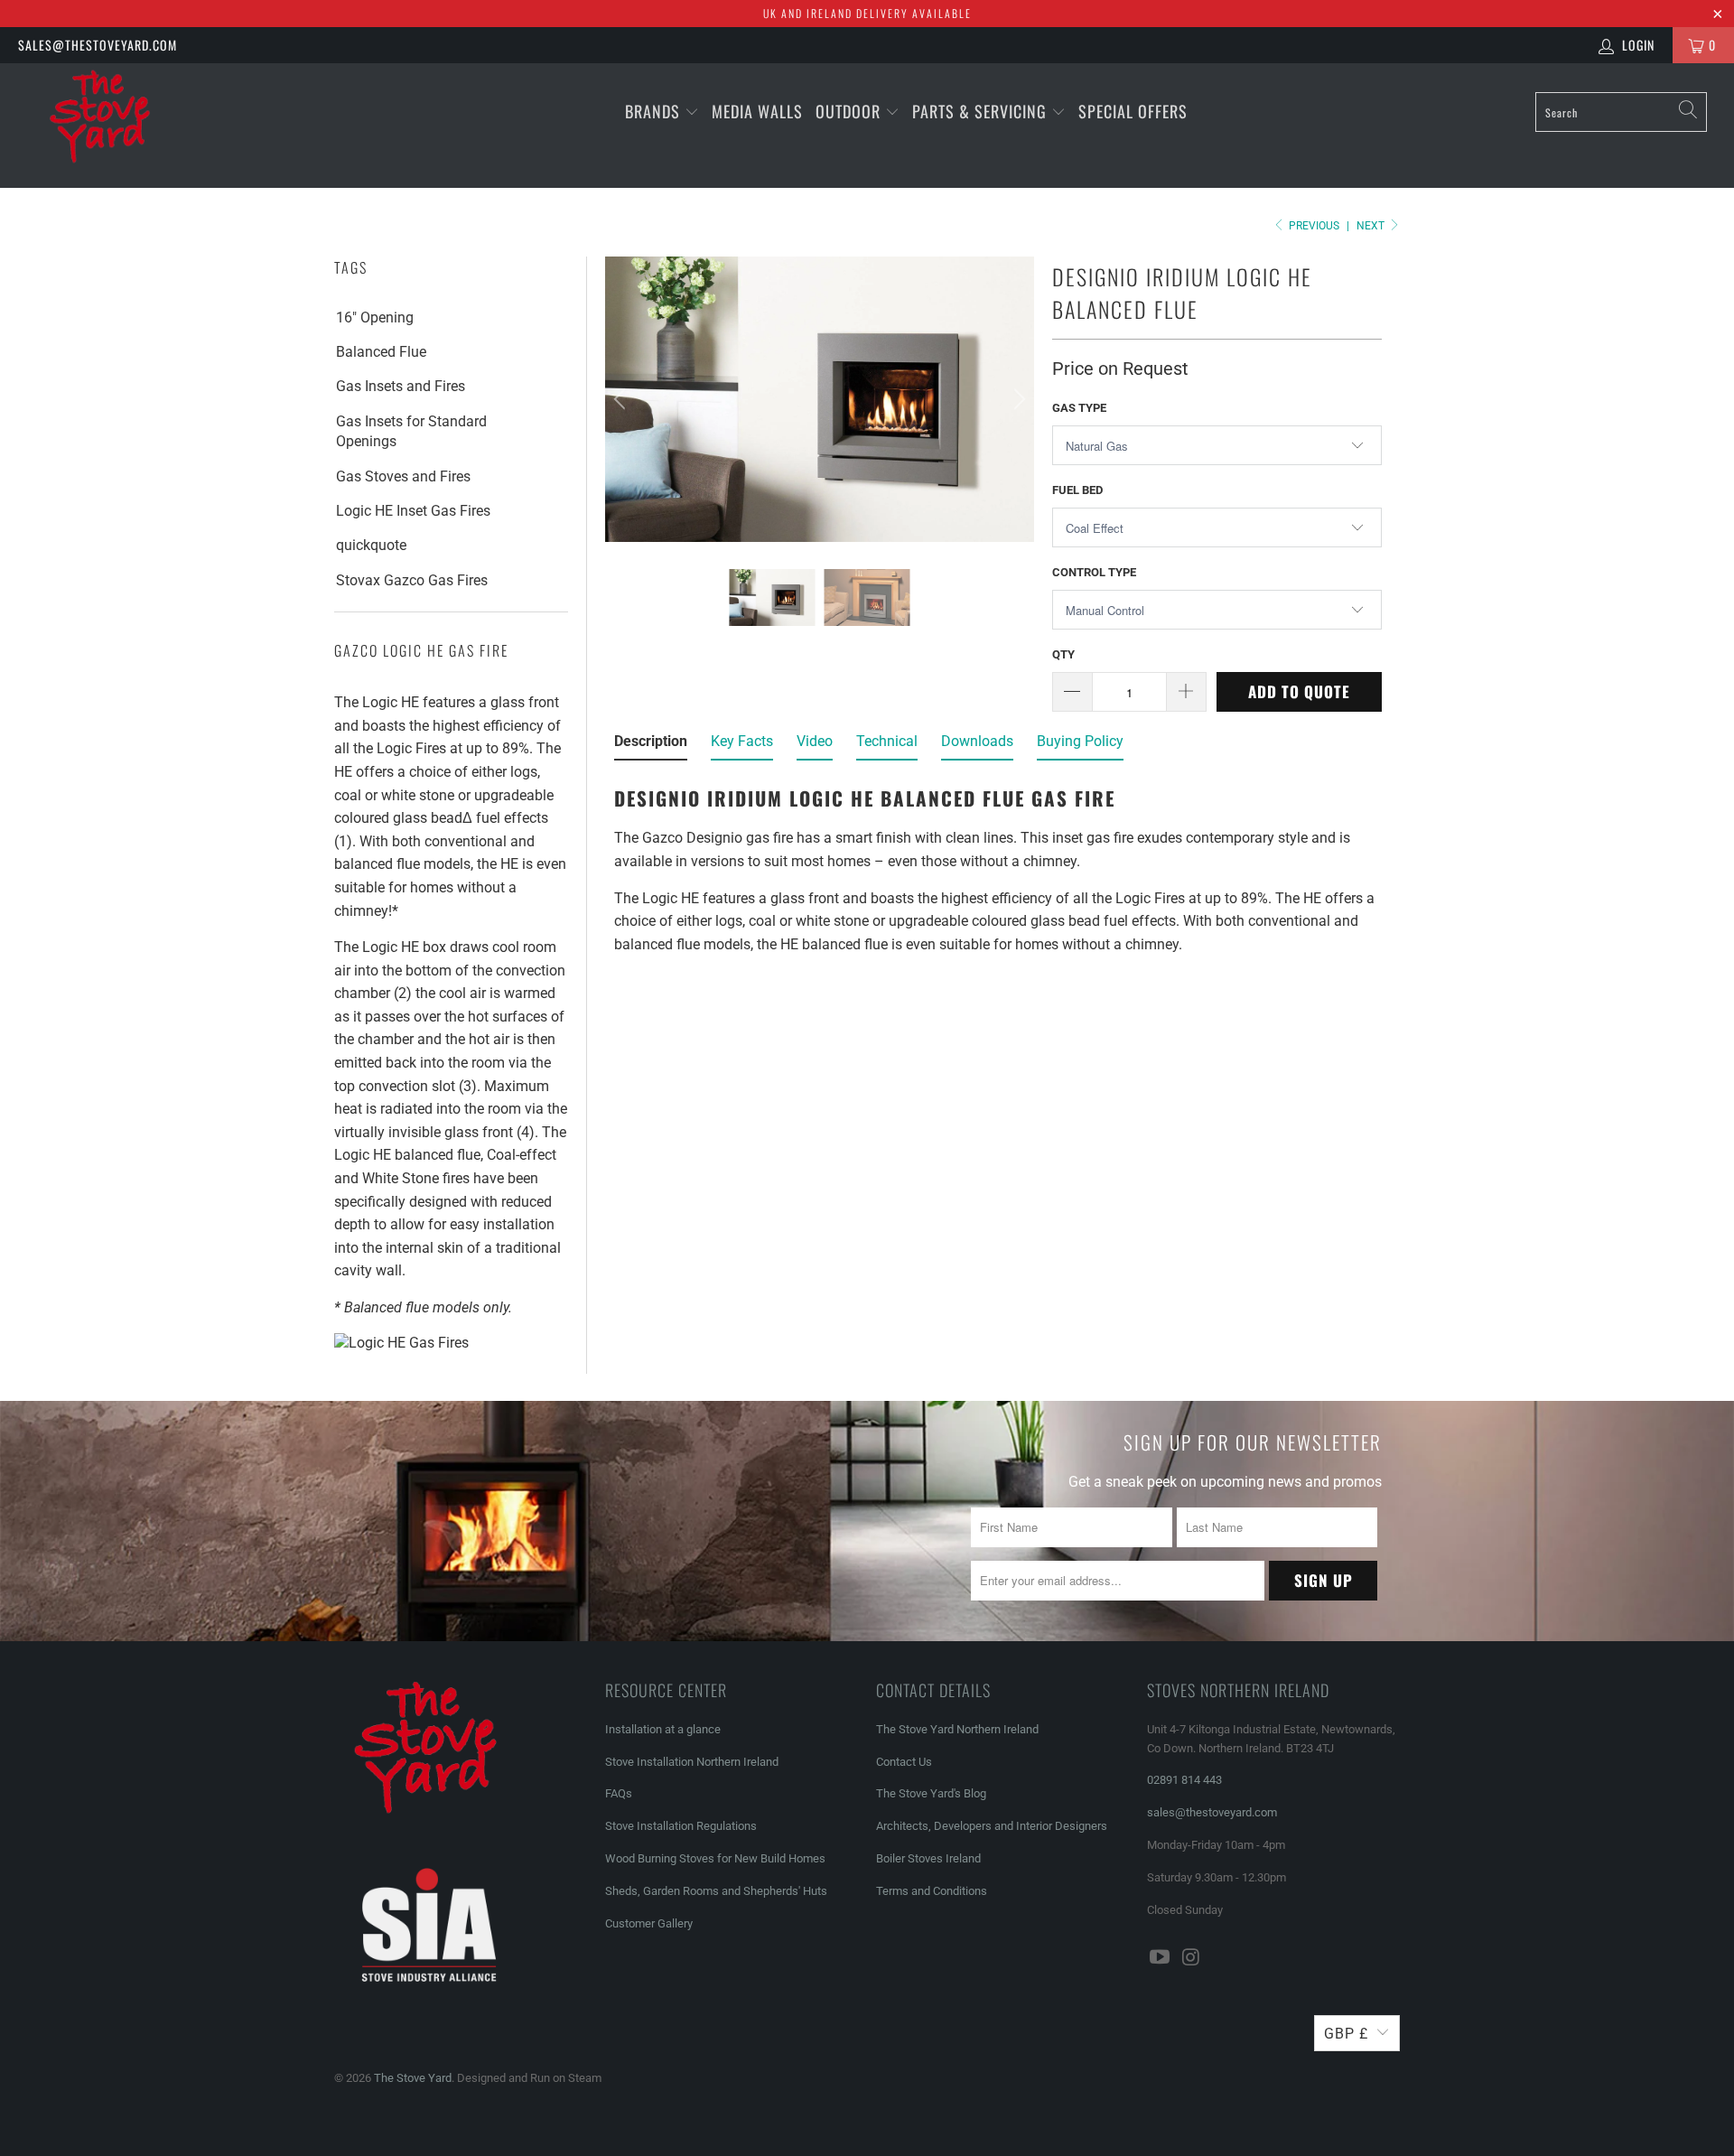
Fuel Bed (1077, 490)
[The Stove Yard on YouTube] (1161, 1958)
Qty (1063, 654)
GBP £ (1346, 2034)
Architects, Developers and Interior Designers (992, 1826)
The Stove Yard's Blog (931, 1793)
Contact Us (904, 1762)
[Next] (1017, 400)
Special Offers (1133, 111)
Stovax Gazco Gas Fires (412, 580)
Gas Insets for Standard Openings (411, 431)
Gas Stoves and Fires (403, 476)
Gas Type (1079, 408)
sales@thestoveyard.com (98, 45)
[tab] (651, 745)
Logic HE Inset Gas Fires (413, 511)
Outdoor (848, 111)
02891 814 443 (1184, 1780)
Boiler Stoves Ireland (928, 1858)
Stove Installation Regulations (681, 1826)
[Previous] (622, 400)
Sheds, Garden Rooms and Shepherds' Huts (716, 1891)
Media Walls (757, 111)
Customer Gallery (649, 1923)
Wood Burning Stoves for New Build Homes (715, 1858)
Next (1372, 226)
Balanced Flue (381, 352)
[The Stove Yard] (148, 126)
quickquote (371, 545)
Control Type (1094, 572)
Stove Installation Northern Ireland (692, 1762)
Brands (653, 111)
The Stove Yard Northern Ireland (957, 1729)
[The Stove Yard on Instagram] (1192, 1958)
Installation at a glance (663, 1729)
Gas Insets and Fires (401, 386)
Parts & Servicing (982, 111)
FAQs (619, 1793)
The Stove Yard (413, 2078)
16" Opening (375, 317)
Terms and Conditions (932, 1891)
